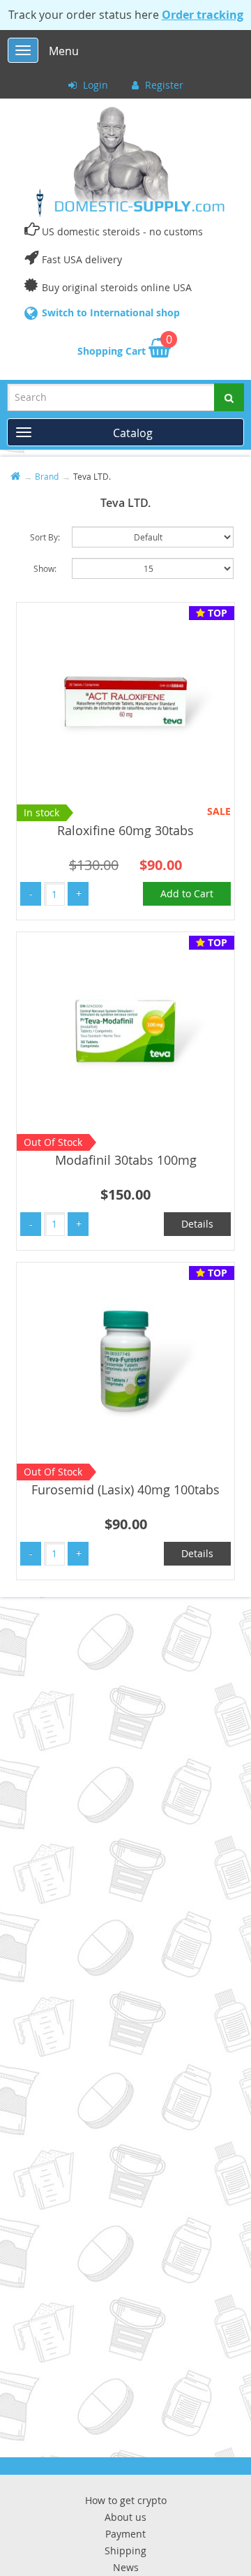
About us (125, 2517)
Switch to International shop (111, 312)
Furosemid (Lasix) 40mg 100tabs (125, 1489)
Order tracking (203, 15)
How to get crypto (126, 2500)
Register (163, 85)
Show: (45, 568)
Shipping (125, 2551)
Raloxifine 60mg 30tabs (125, 830)
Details (197, 1224)
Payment (125, 2534)
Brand (47, 476)
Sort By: (45, 537)
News (126, 2567)
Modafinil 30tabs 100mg (126, 1160)
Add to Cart (187, 893)
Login (94, 85)
